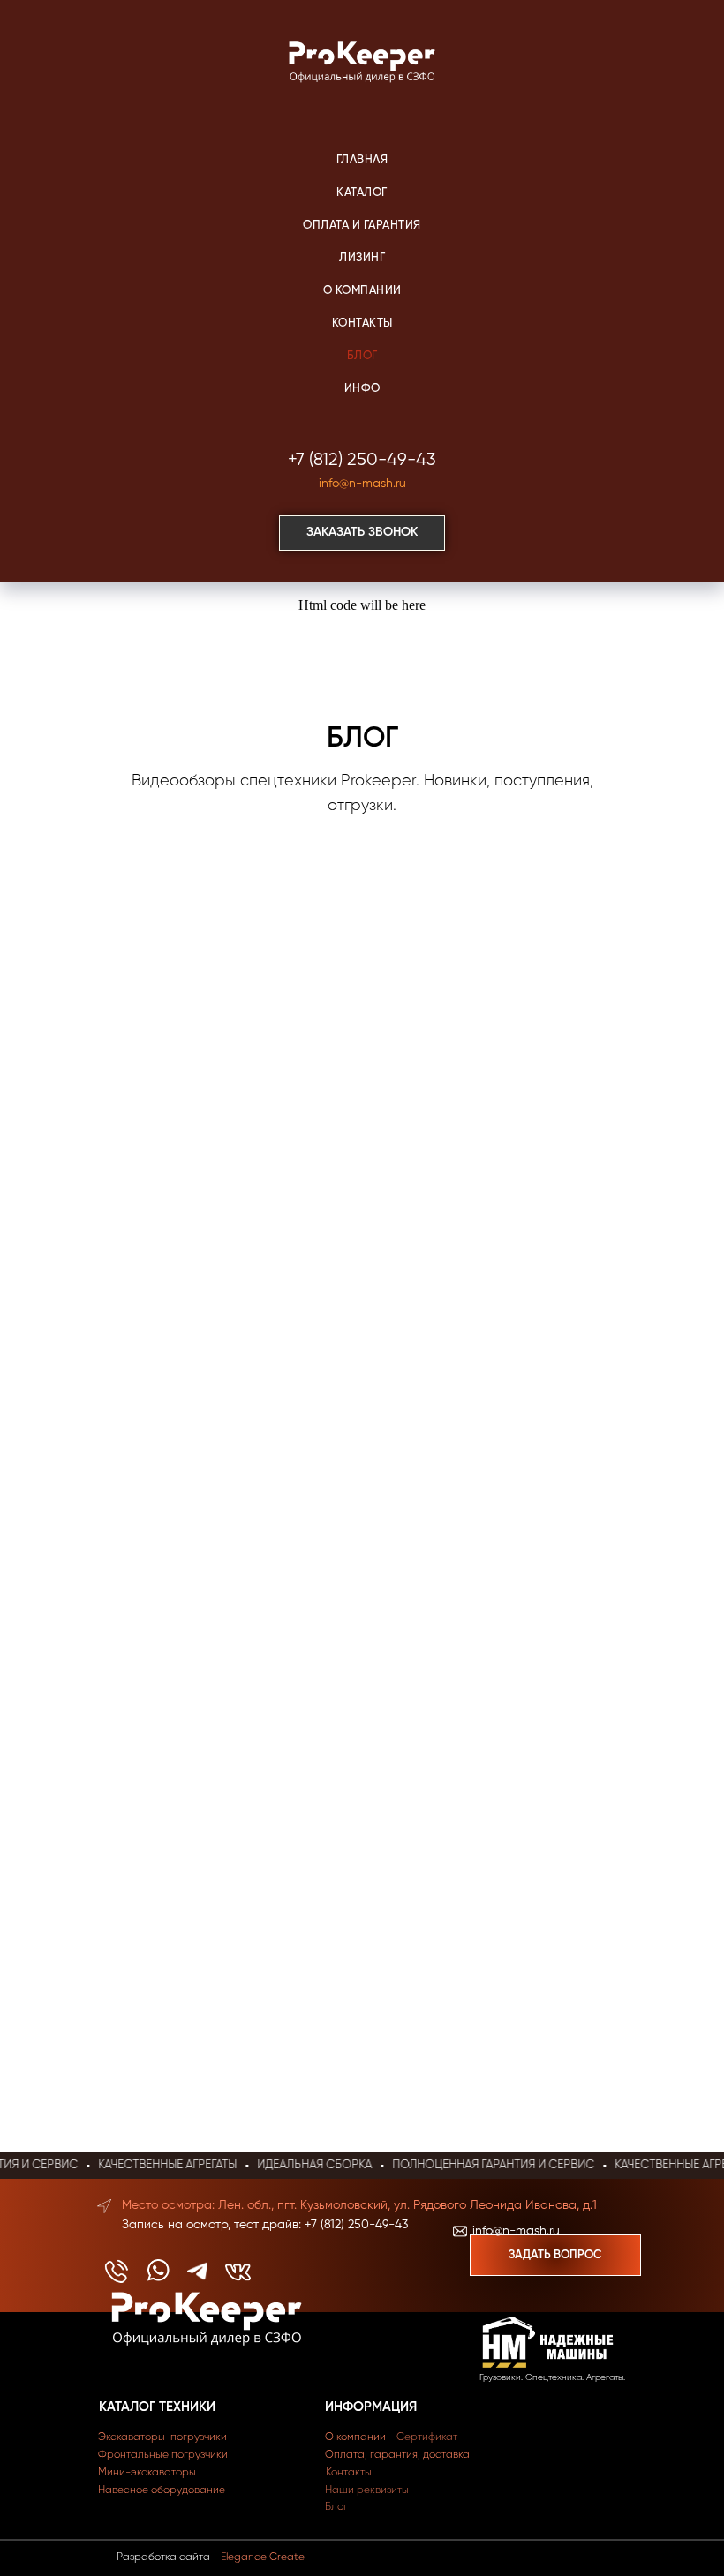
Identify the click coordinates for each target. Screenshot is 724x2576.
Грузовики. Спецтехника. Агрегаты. (552, 2377)
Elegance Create (263, 2557)
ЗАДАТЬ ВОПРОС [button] (555, 2255)
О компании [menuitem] (362, 291)
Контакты (349, 2473)
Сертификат (427, 2437)
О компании (355, 2437)
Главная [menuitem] (362, 160)
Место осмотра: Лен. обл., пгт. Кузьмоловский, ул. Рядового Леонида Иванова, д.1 (359, 2205)
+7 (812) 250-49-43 (362, 460)
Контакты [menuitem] (362, 323)
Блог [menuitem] (362, 356)
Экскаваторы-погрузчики (162, 2437)
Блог (336, 2507)
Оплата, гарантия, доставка (397, 2455)
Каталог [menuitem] (362, 193)
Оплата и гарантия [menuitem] (362, 225)
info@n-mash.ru (362, 484)
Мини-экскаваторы (147, 2473)
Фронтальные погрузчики (163, 2455)
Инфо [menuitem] (362, 389)
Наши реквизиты (367, 2490)
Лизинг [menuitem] (362, 258)
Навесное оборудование (162, 2490)
